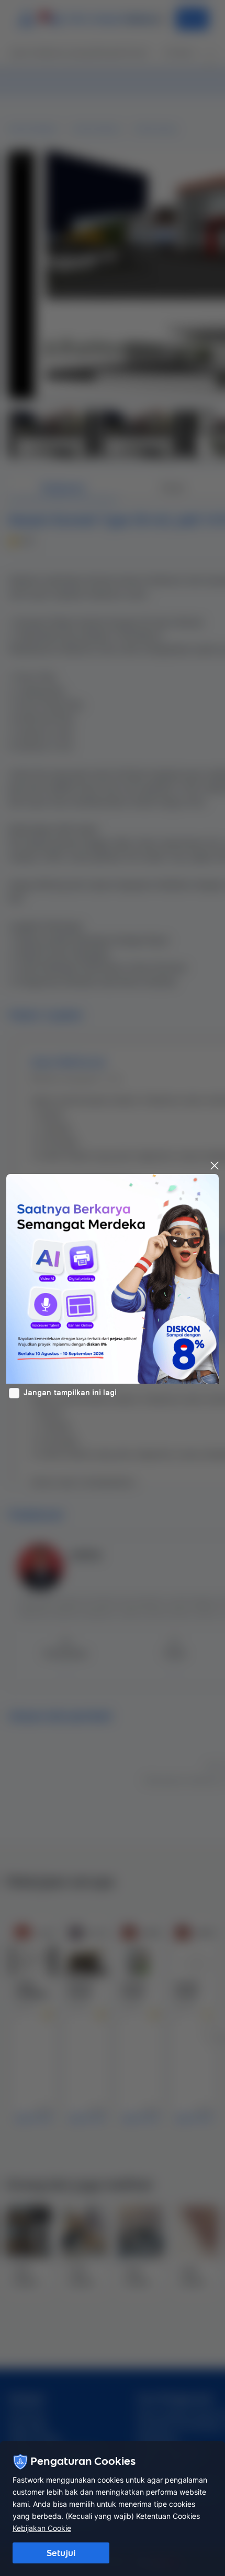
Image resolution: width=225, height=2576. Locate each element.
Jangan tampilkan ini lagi (70, 1393)
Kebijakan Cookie (42, 2528)
